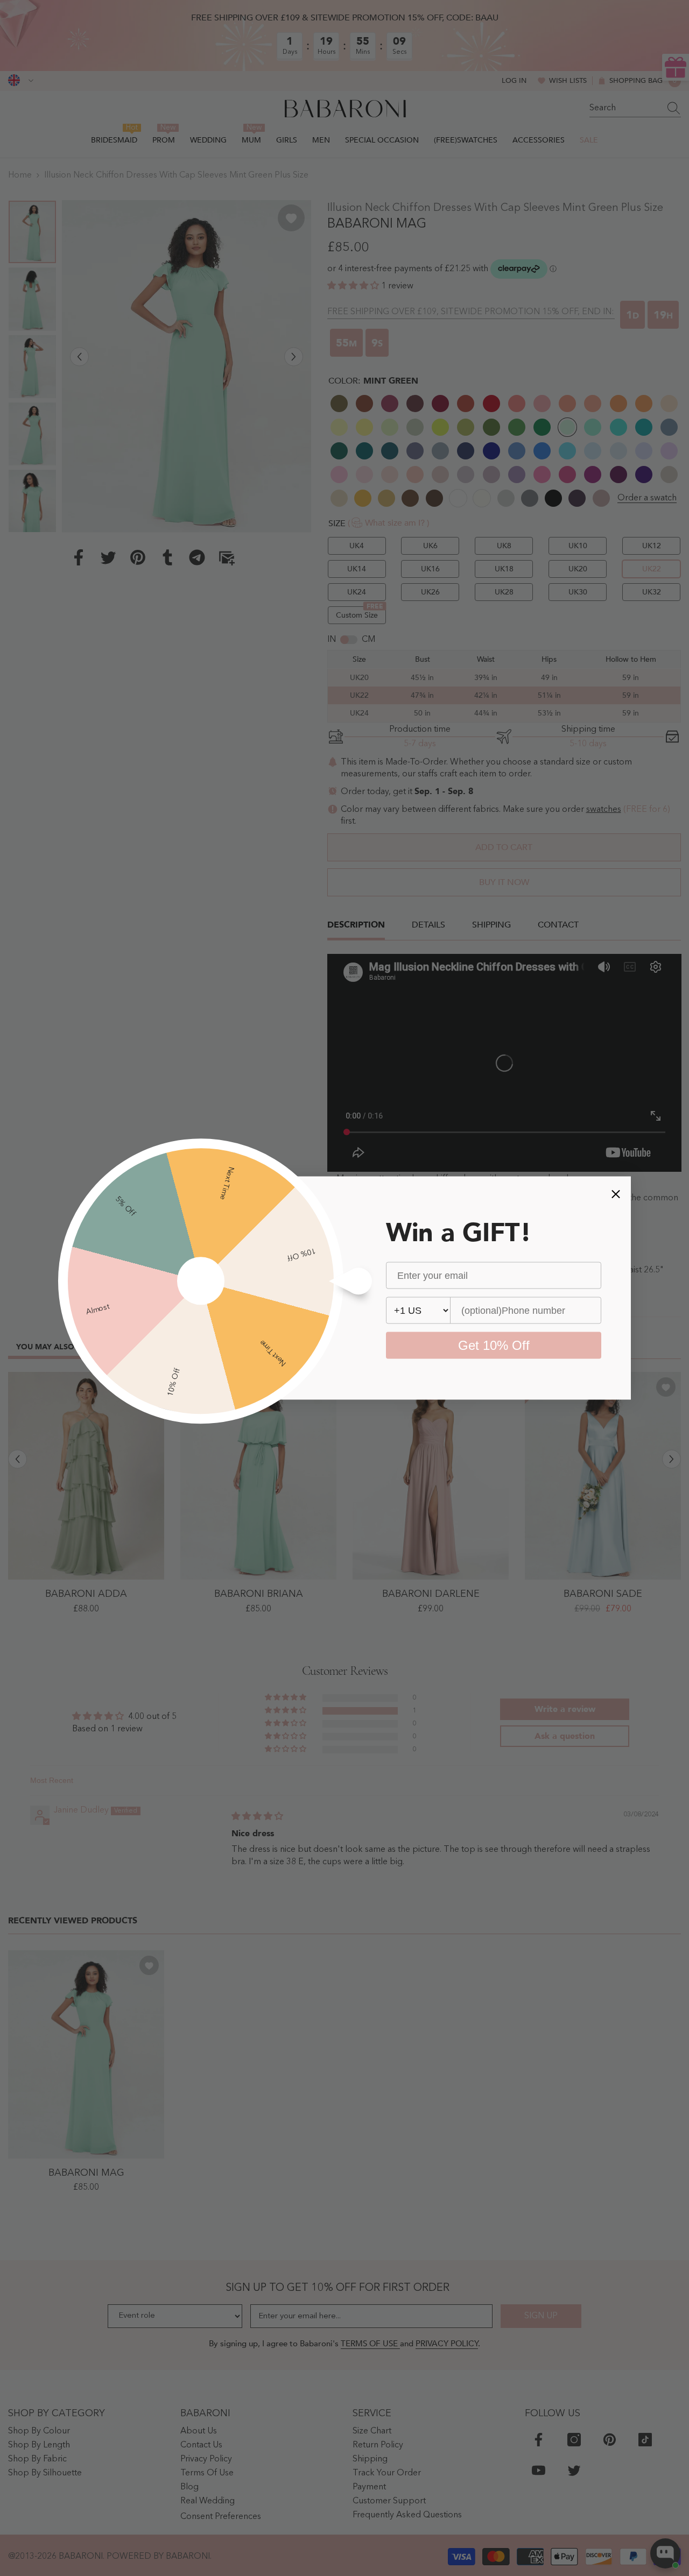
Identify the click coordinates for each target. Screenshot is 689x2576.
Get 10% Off (494, 1345)
